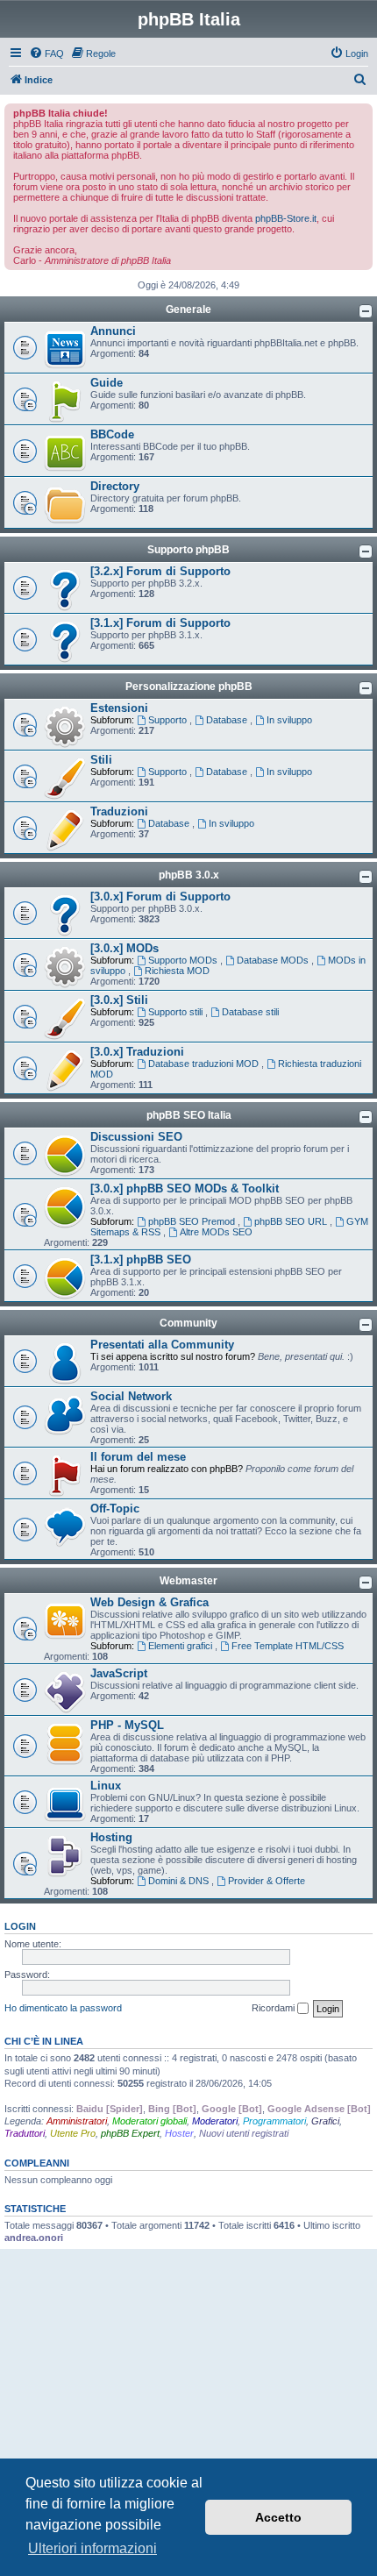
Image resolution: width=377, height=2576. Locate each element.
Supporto (169, 720)
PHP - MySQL (127, 1725)
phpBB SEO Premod (193, 1221)
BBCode (112, 434)
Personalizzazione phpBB (189, 687)
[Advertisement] (188, 2376)
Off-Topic (115, 1509)
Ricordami (274, 2008)
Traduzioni (119, 811)
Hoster (179, 2133)
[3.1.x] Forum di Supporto (160, 623)
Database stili (250, 1012)
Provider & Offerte (267, 1881)
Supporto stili (177, 1012)
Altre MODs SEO (216, 1232)
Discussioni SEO (136, 1137)
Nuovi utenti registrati (244, 2133)
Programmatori (274, 2121)
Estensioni (119, 708)
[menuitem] (46, 53)
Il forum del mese (138, 1457)
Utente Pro (73, 2133)
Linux (106, 1786)
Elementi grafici (181, 1646)
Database (228, 720)
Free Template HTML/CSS (288, 1646)
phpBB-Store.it (286, 218)
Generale (188, 310)
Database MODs (274, 960)
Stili (101, 760)
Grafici (325, 2121)
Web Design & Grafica (149, 1602)
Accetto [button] (278, 2517)
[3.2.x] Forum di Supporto (160, 571)
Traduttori (25, 2133)
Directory (115, 486)
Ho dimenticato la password (63, 2008)
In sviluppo (289, 720)
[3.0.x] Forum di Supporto (160, 897)
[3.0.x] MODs (124, 948)
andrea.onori (34, 2238)
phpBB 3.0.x (189, 875)
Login (20, 1926)
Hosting (111, 1837)
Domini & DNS (180, 1881)
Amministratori (77, 2121)
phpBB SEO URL (292, 1221)
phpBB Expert (130, 2133)
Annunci (113, 331)
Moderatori (215, 2121)
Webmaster (188, 1581)
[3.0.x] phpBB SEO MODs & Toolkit (185, 1188)
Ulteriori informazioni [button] (92, 2548)
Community (188, 1323)
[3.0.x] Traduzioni (137, 1052)
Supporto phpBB (188, 550)
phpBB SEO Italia (189, 1115)
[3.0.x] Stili (119, 1000)
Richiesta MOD (177, 971)
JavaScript (119, 1673)
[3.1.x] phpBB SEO (141, 1260)
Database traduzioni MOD (205, 1064)
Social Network (131, 1396)
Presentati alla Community (162, 1345)
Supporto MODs (184, 960)
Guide (107, 383)
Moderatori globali (149, 2121)
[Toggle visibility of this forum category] (366, 311)
